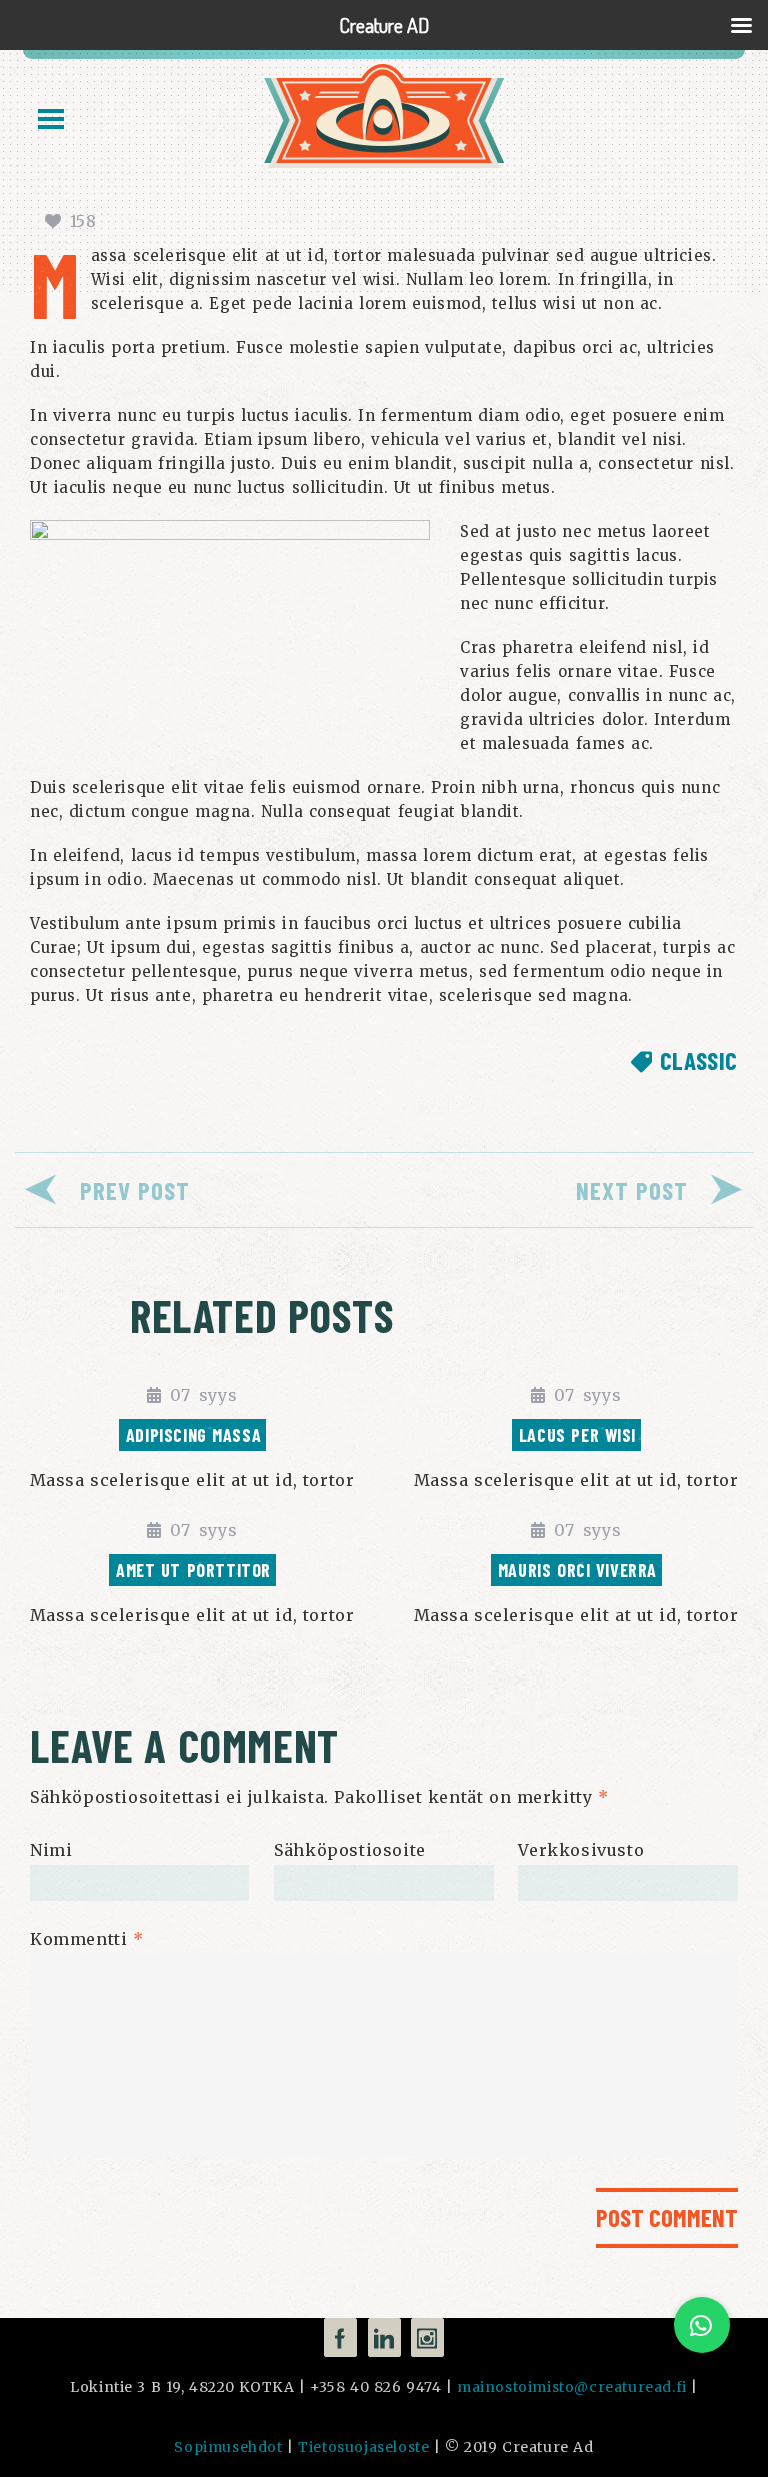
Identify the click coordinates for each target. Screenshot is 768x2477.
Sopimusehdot (228, 2447)
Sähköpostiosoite (350, 1850)
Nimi (51, 1850)
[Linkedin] (384, 2337)
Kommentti (87, 1938)
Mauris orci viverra (577, 1570)
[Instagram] (427, 2337)
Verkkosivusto (581, 1850)
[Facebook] (340, 2337)
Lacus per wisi (577, 1435)
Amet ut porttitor (193, 1570)
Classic (699, 1060)
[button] (702, 2325)
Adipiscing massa (194, 1435)
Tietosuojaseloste (363, 2447)
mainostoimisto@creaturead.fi (572, 2387)
